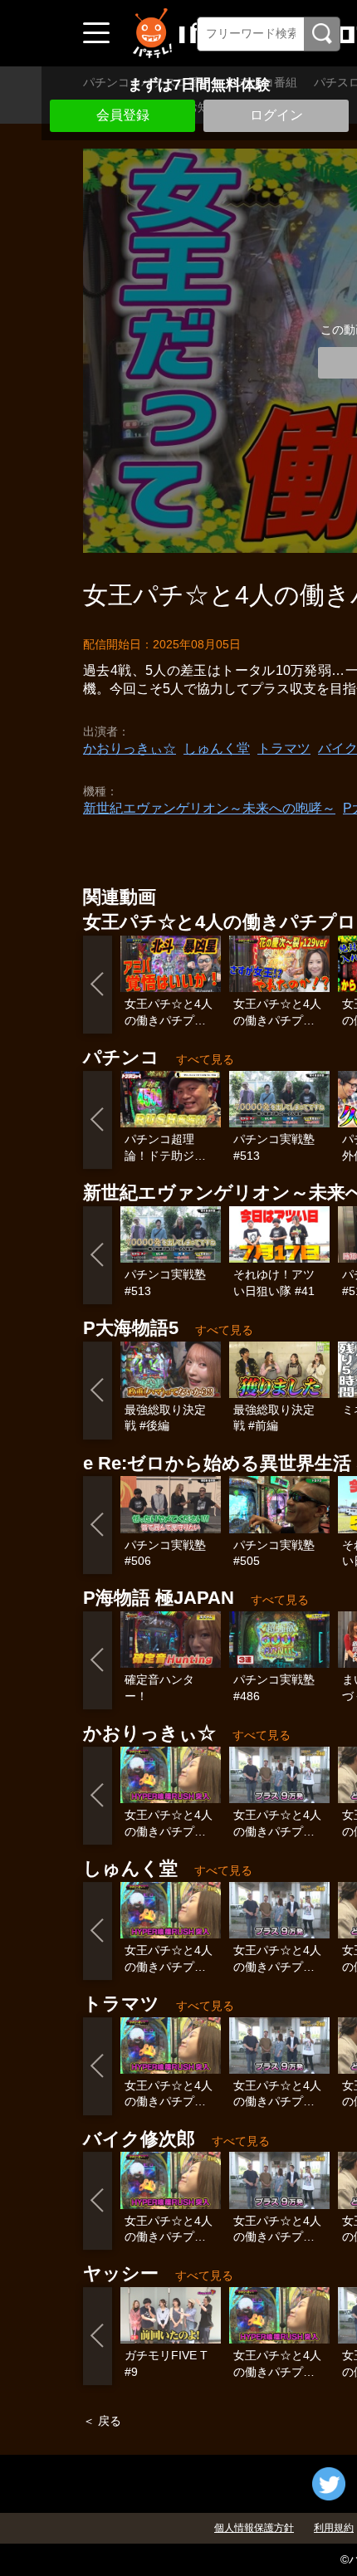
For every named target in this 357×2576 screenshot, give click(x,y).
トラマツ (284, 748)
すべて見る (205, 1059)
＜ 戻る (102, 2421)
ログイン (276, 115)
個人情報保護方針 (254, 2528)
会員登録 (123, 115)
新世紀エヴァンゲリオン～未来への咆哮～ (209, 808)
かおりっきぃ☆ (130, 748)
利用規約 (334, 2528)
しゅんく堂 (217, 748)
